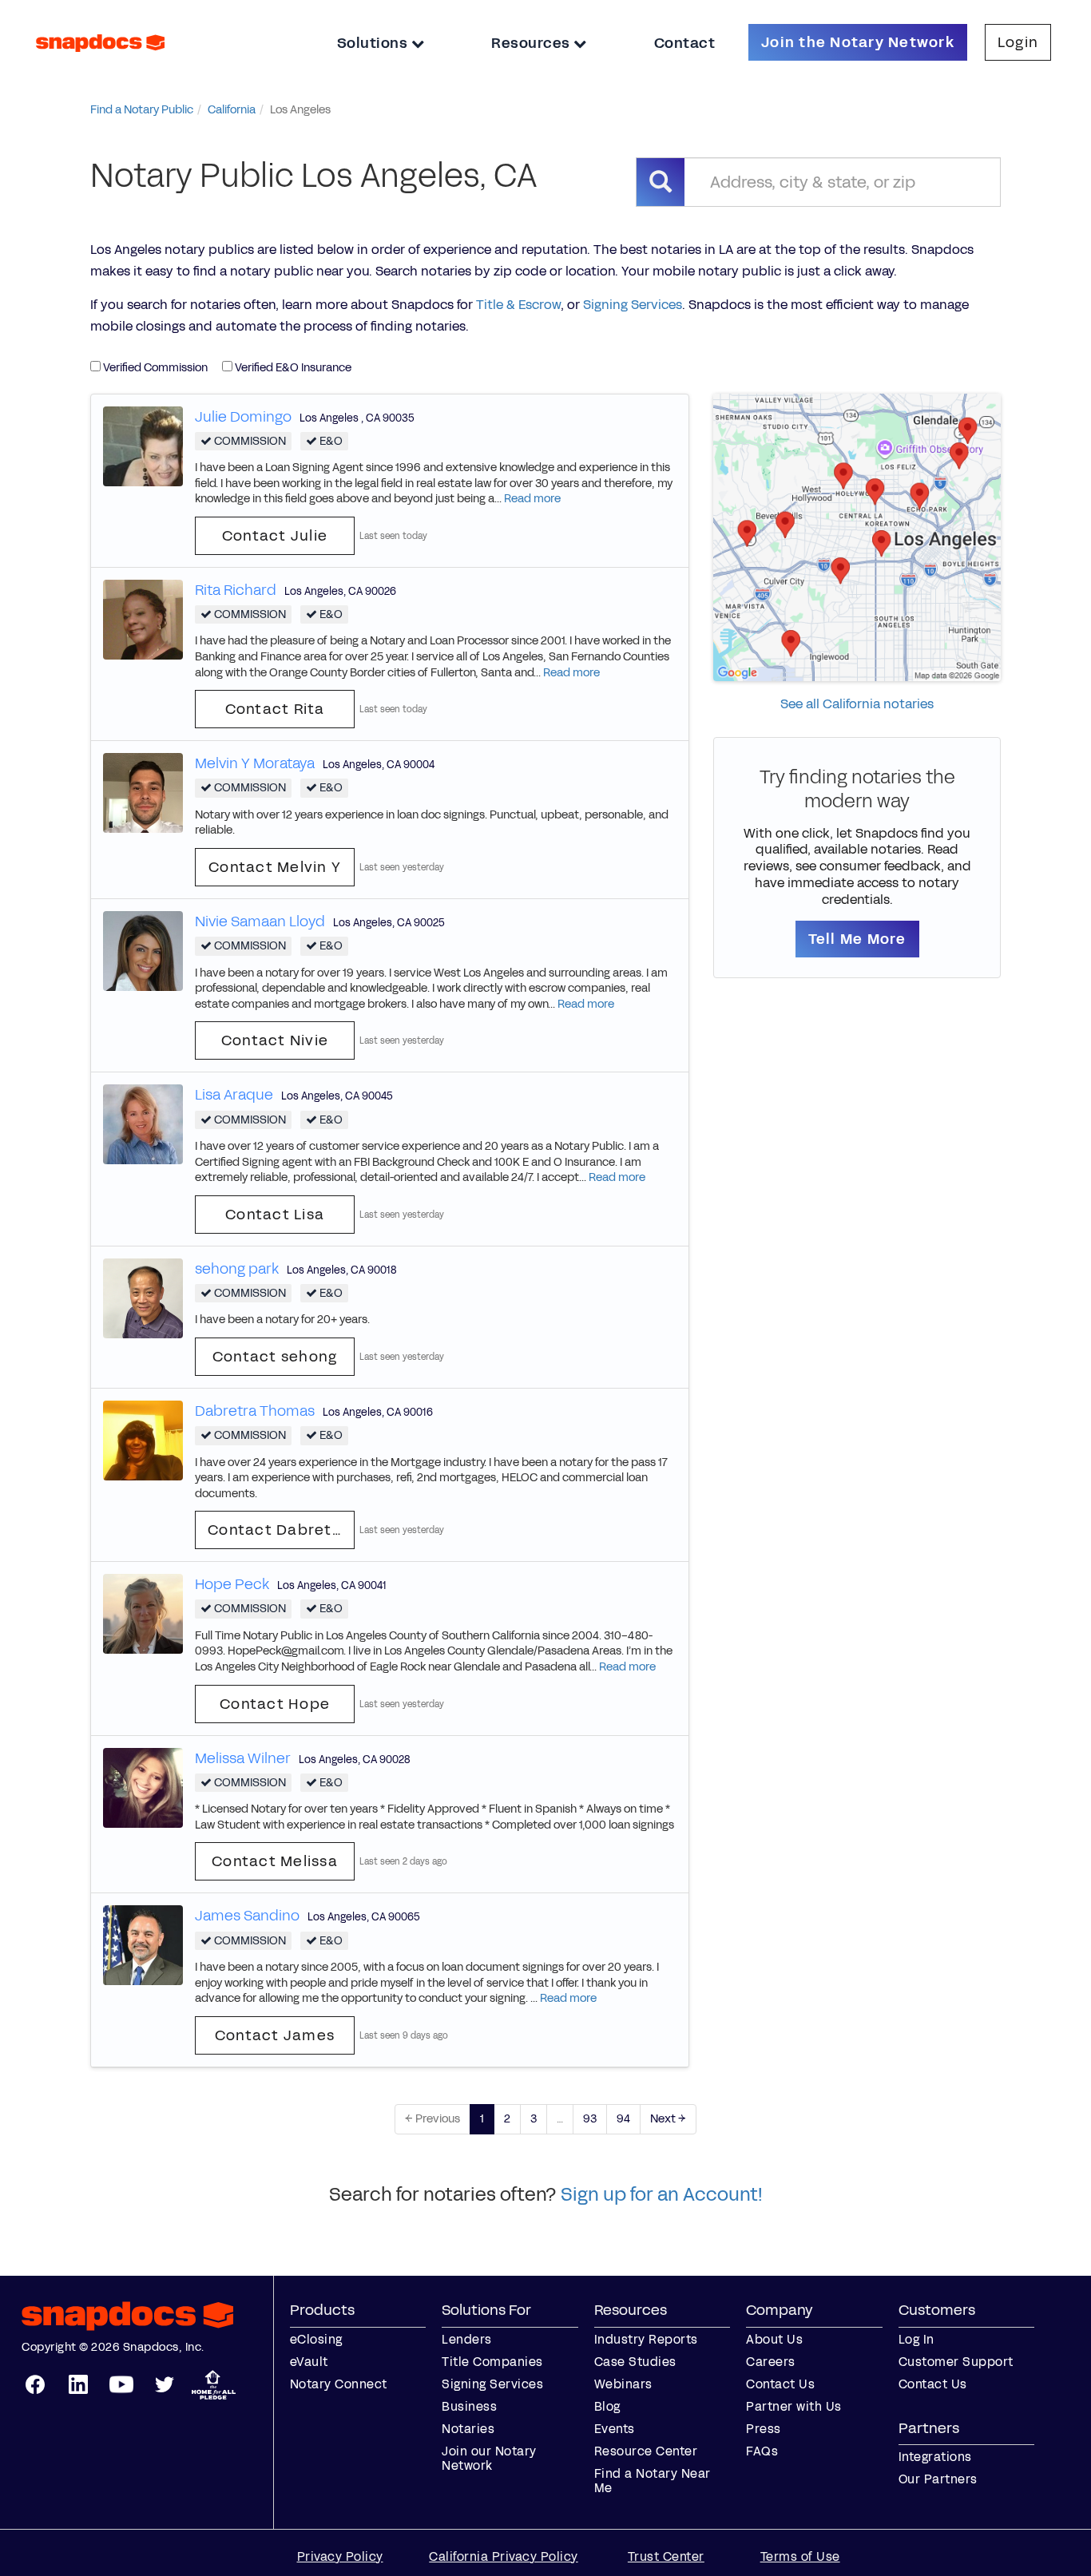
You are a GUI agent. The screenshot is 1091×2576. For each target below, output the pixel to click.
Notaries (468, 2429)
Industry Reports (646, 2339)
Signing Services (633, 305)
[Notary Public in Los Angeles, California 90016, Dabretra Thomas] (143, 1439)
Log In (916, 2339)
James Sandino (247, 1916)
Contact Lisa (275, 1215)
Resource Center (646, 2451)
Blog (607, 2406)
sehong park (237, 1269)
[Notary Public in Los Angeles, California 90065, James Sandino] (143, 1945)
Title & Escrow (518, 305)
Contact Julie (275, 536)
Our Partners (938, 2479)
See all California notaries (857, 704)
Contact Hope (275, 1704)
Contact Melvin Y (275, 867)
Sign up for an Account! (662, 2194)
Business (469, 2406)
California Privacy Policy (504, 2556)
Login (1018, 42)
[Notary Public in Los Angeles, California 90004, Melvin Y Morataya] (143, 793)
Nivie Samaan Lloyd (260, 921)
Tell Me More (857, 939)
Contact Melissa (275, 1861)
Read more (532, 499)
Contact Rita (275, 709)
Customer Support (956, 2362)
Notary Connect (339, 2384)
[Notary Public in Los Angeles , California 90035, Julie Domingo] (143, 445)
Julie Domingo (243, 417)
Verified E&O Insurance (292, 368)
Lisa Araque (234, 1095)
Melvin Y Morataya (255, 763)
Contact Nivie (275, 1040)
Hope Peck (232, 1584)
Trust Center (666, 2556)
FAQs (762, 2451)
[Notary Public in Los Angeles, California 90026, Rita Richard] (143, 618)
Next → (668, 2119)
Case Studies (635, 2362)
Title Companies (492, 2362)
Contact (685, 43)
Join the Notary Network (858, 42)
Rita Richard (236, 590)
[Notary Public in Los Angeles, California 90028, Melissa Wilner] (143, 1787)
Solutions (374, 43)
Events (615, 2429)
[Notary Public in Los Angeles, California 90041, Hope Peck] (143, 1613)
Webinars (623, 2384)
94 (623, 2119)
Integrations (935, 2457)
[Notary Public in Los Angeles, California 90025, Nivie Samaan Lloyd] (143, 950)
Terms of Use (800, 2556)
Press (764, 2429)
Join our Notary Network (489, 2458)
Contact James (275, 2035)
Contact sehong (275, 1357)
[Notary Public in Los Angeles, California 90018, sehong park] (143, 1297)
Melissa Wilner (243, 1758)
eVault (309, 2362)
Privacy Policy (340, 2556)
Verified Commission (154, 368)
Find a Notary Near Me (653, 2481)
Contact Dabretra (278, 1530)
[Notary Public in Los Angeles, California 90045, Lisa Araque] (143, 1124)
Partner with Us (794, 2406)
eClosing (316, 2339)
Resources (532, 43)
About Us (774, 2339)
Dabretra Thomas (255, 1411)
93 (590, 2119)
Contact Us (780, 2384)
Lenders (467, 2339)
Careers (771, 2362)
